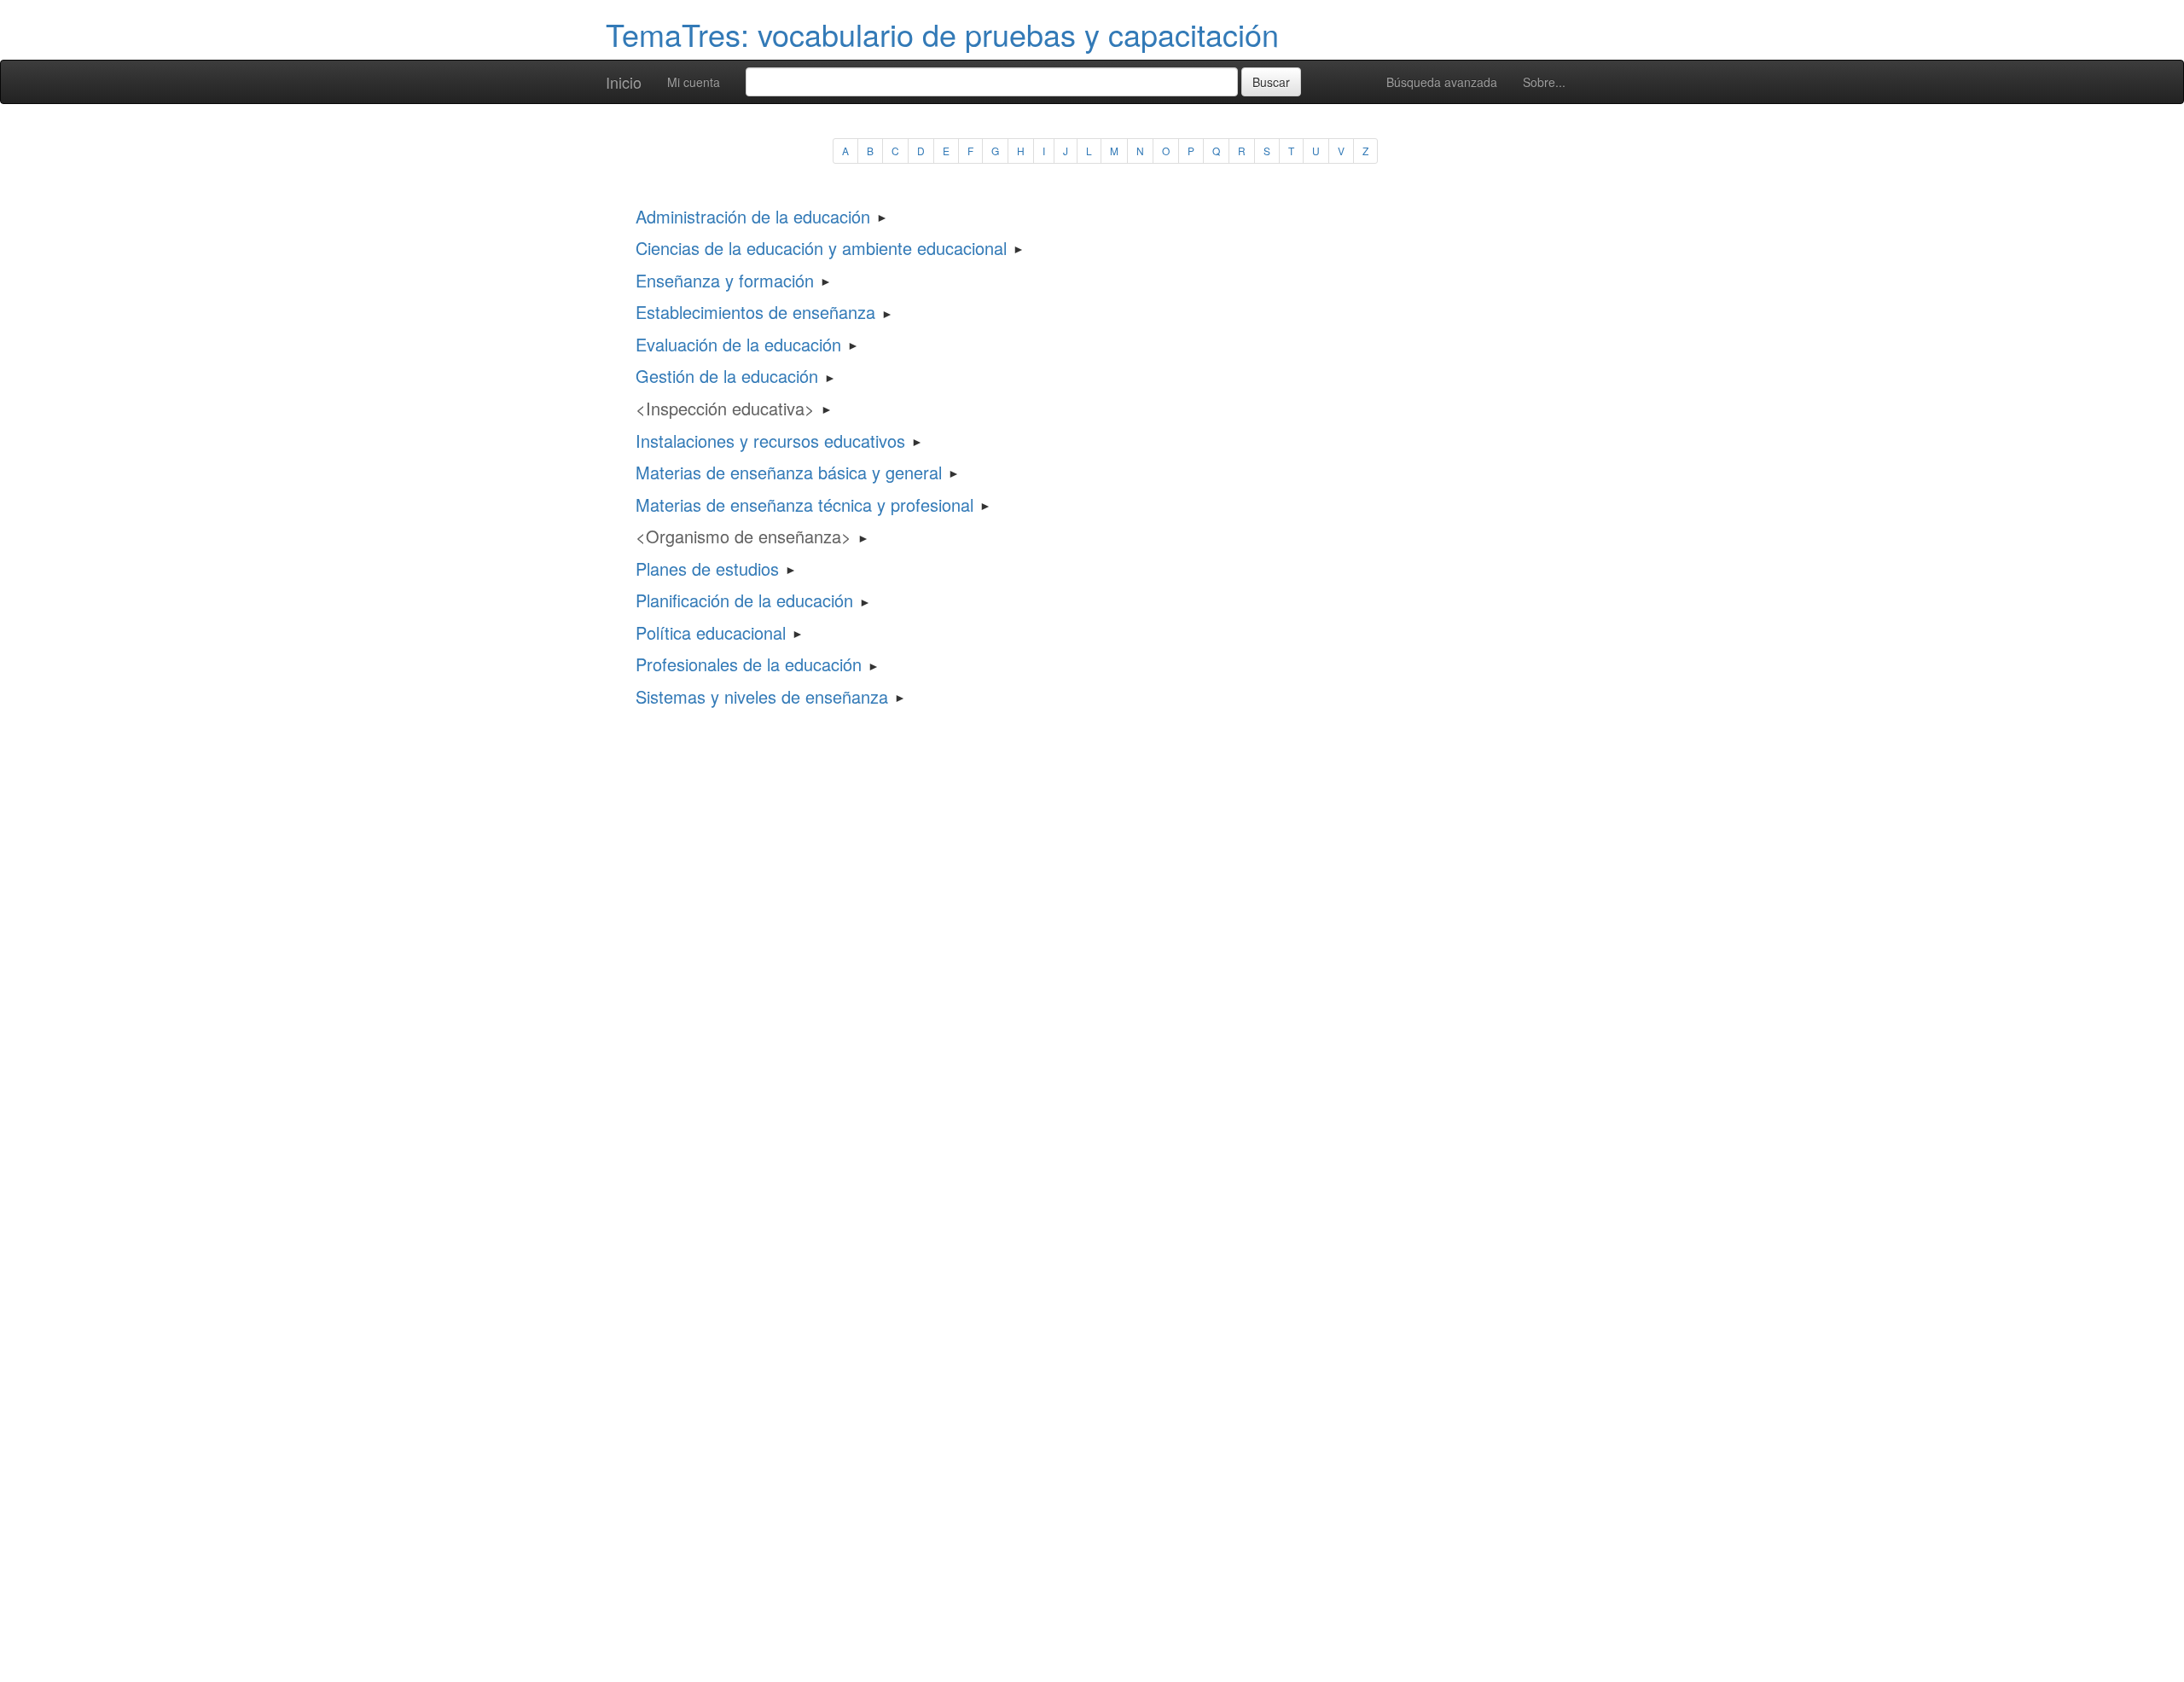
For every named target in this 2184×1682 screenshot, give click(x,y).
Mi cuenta (694, 82)
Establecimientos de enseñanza (755, 312)
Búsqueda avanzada (1442, 82)
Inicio (624, 82)
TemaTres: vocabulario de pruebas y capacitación (942, 34)
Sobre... (1544, 82)
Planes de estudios (707, 568)
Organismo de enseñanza (743, 536)
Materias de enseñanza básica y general (789, 472)
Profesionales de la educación (749, 664)
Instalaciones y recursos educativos (770, 441)
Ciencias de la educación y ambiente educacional (821, 248)
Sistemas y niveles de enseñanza (762, 696)
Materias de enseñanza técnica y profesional (804, 505)
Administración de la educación (753, 216)
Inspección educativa (725, 408)
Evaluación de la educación (738, 344)
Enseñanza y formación (725, 280)
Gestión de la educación (727, 376)
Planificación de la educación (744, 600)
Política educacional (711, 632)
